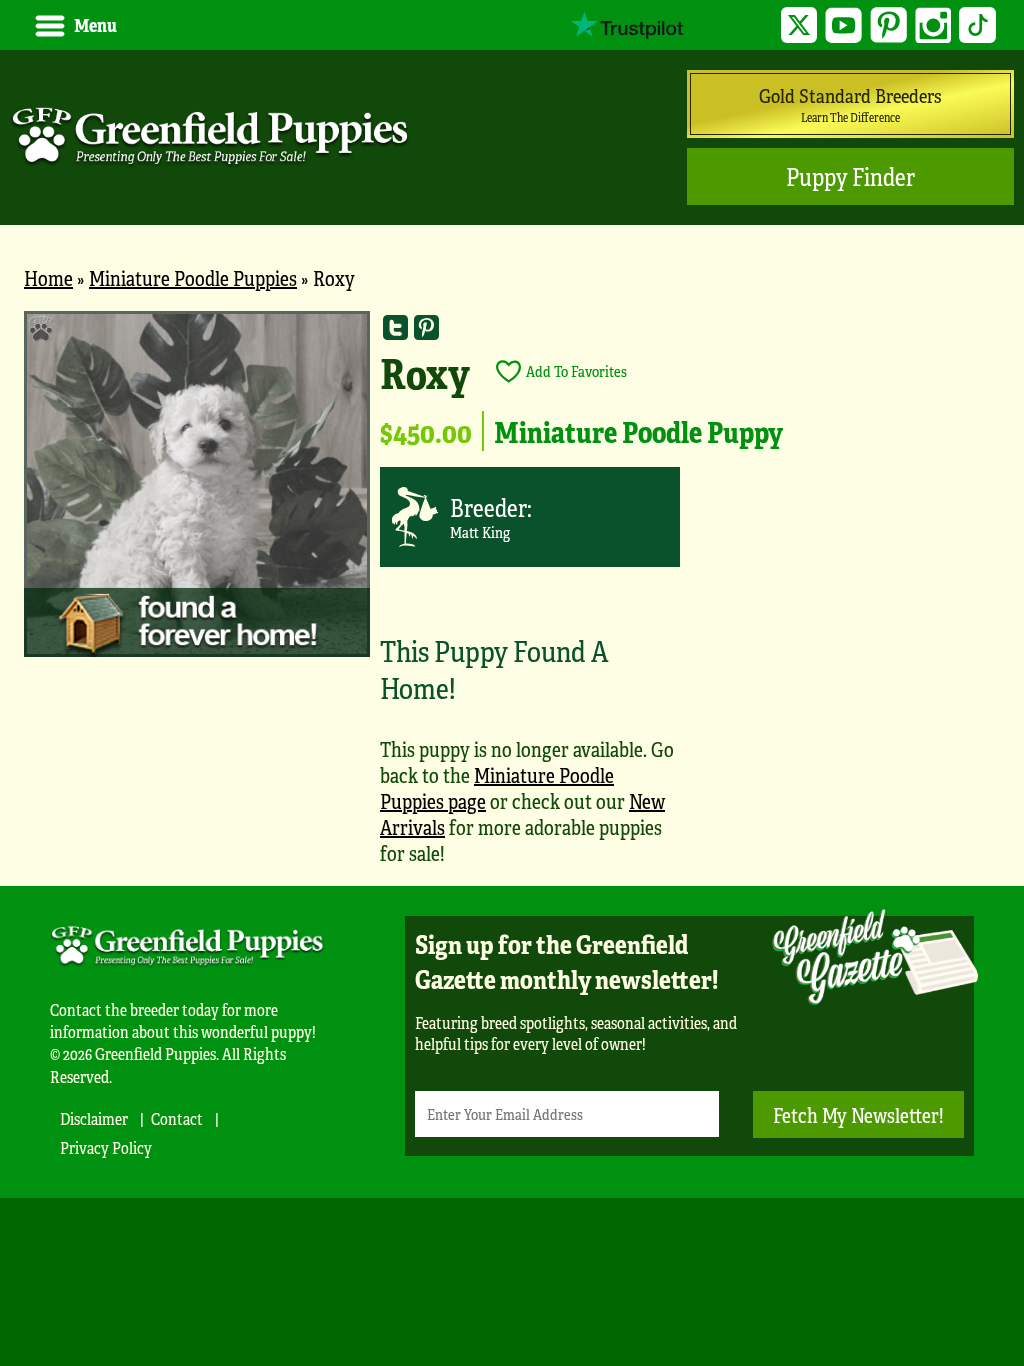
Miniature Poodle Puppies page (497, 787)
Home (48, 277)
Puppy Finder (850, 176)
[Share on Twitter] (395, 326)
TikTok (977, 25)
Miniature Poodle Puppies (193, 277)
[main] (512, 598)
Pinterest (888, 25)
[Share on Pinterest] (426, 326)
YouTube (843, 25)
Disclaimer (94, 1118)
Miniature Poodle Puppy (638, 431)
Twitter (799, 25)
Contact (177, 1118)
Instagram (933, 25)
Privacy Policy (106, 1147)
